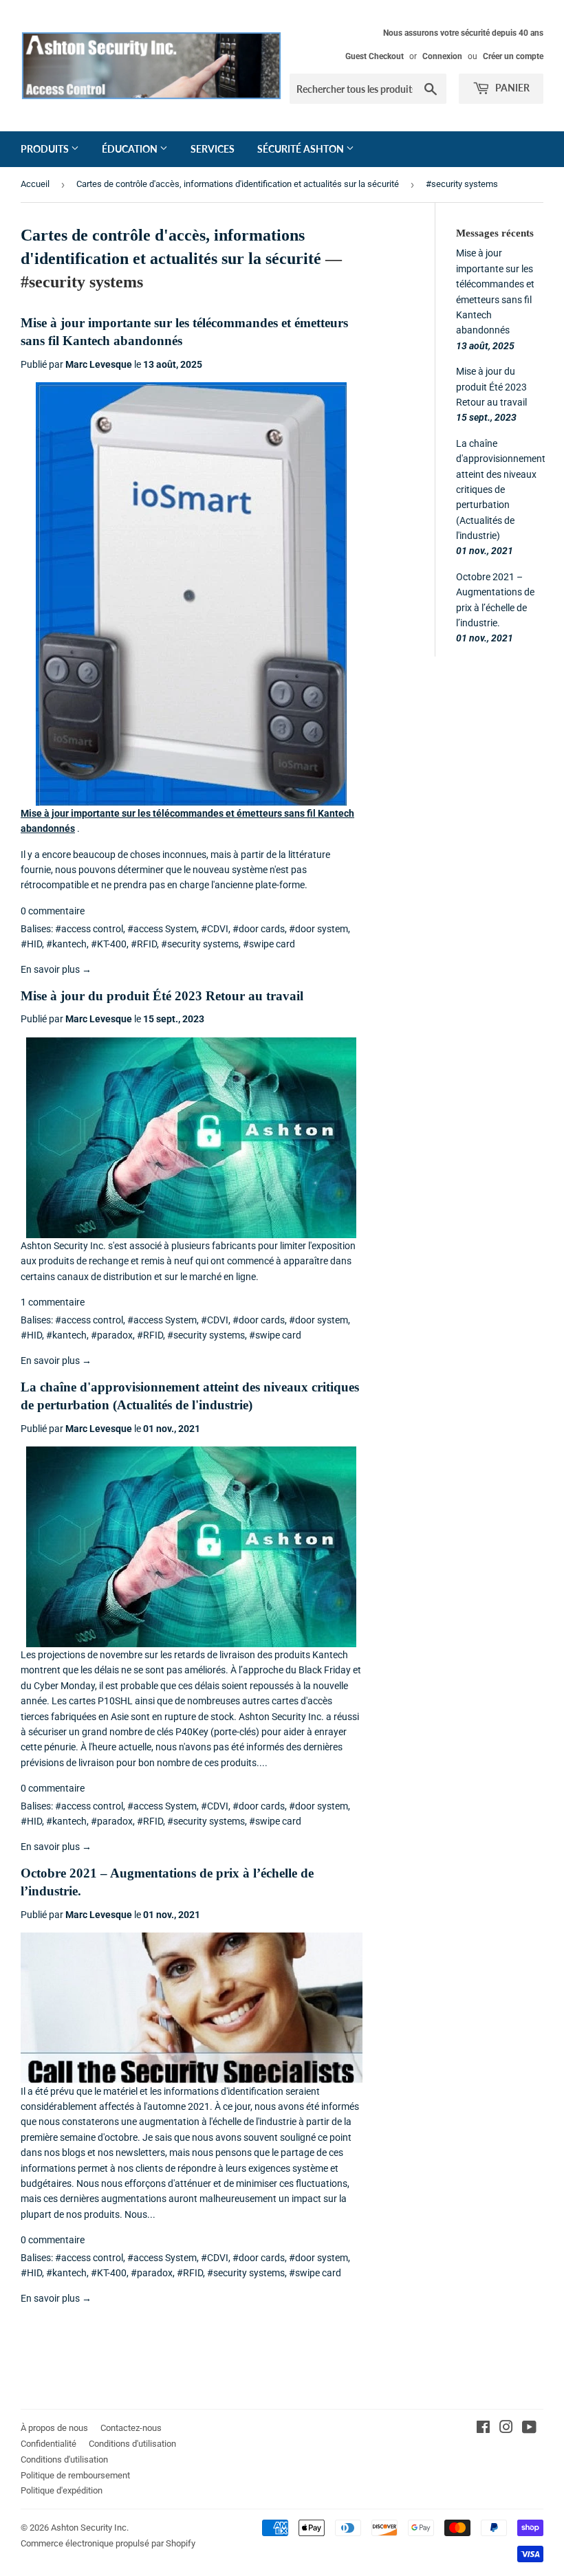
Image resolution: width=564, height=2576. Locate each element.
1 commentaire (53, 1302)
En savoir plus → (56, 969)
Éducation (131, 149)
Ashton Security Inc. (90, 2528)
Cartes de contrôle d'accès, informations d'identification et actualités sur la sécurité (238, 184)
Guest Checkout (375, 56)
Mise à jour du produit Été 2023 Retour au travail (162, 996)
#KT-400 (109, 944)
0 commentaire (53, 911)
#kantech (66, 944)
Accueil (35, 184)
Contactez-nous (131, 2428)
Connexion (442, 56)
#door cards (259, 929)
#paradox (112, 1335)
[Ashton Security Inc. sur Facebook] (483, 2429)
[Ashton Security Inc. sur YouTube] (529, 2429)
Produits (46, 149)
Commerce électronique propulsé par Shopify (108, 2543)
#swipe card (269, 944)
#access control (89, 929)
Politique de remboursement (75, 2475)
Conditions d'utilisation (132, 2444)
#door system (318, 929)
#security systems (200, 944)
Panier (511, 88)
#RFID (144, 944)
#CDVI (215, 929)
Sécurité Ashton (302, 149)
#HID (31, 944)
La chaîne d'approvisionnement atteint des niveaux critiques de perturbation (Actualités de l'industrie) (501, 489)
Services (213, 149)
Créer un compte (513, 56)
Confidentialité (48, 2444)
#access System (162, 929)
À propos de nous (54, 2428)
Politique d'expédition (62, 2490)
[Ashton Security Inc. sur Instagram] (506, 2429)
